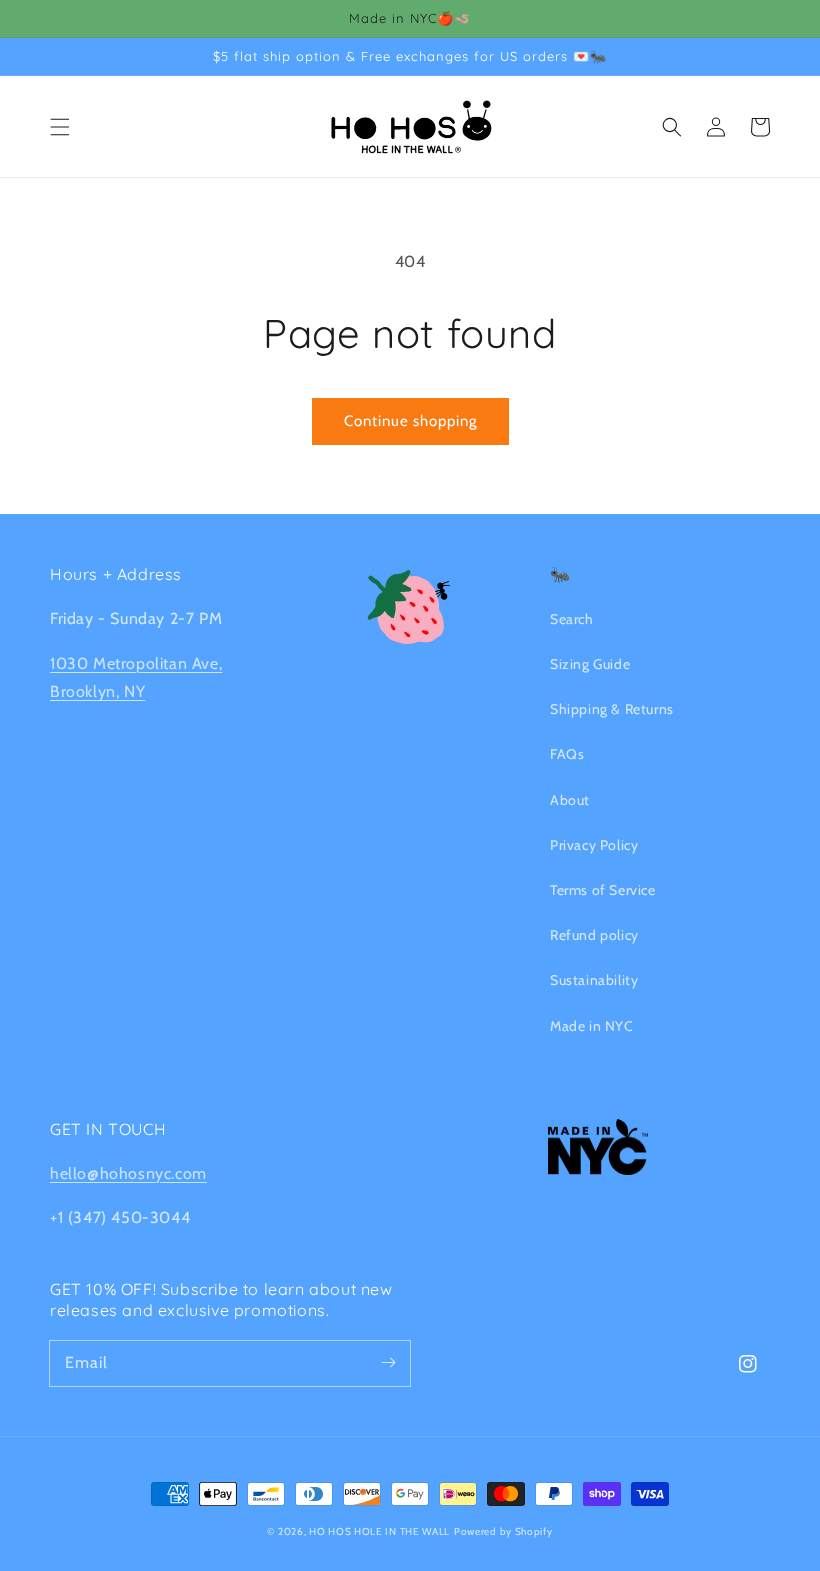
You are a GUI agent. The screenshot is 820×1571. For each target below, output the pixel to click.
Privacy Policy (594, 845)
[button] (60, 127)
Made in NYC (592, 1026)
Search (572, 619)
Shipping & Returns (612, 709)
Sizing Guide (590, 664)
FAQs (567, 754)
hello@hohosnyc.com (128, 1173)
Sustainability (594, 980)
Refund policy (594, 935)
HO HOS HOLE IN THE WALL (379, 1531)
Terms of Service (603, 890)
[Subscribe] (388, 1363)
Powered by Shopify (503, 1531)
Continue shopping (410, 421)
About (570, 800)
